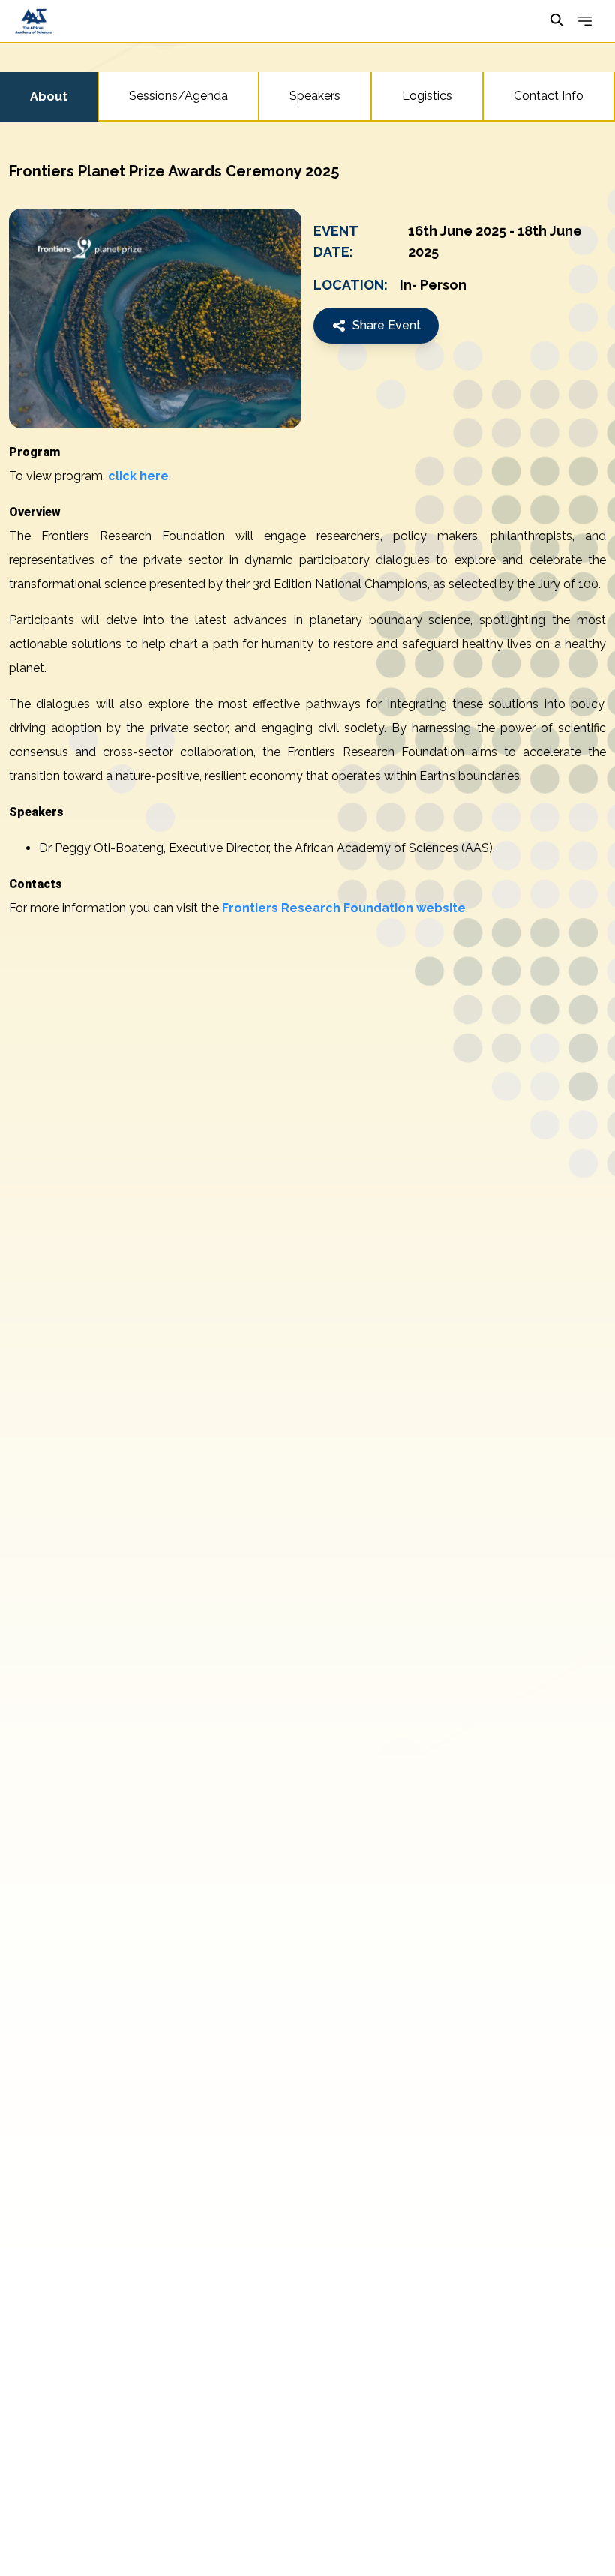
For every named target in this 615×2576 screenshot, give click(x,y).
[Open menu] (585, 21)
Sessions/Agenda (178, 96)
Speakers (315, 96)
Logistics (427, 96)
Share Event (387, 325)
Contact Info (549, 96)
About (49, 96)
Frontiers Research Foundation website (344, 908)
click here (138, 476)
